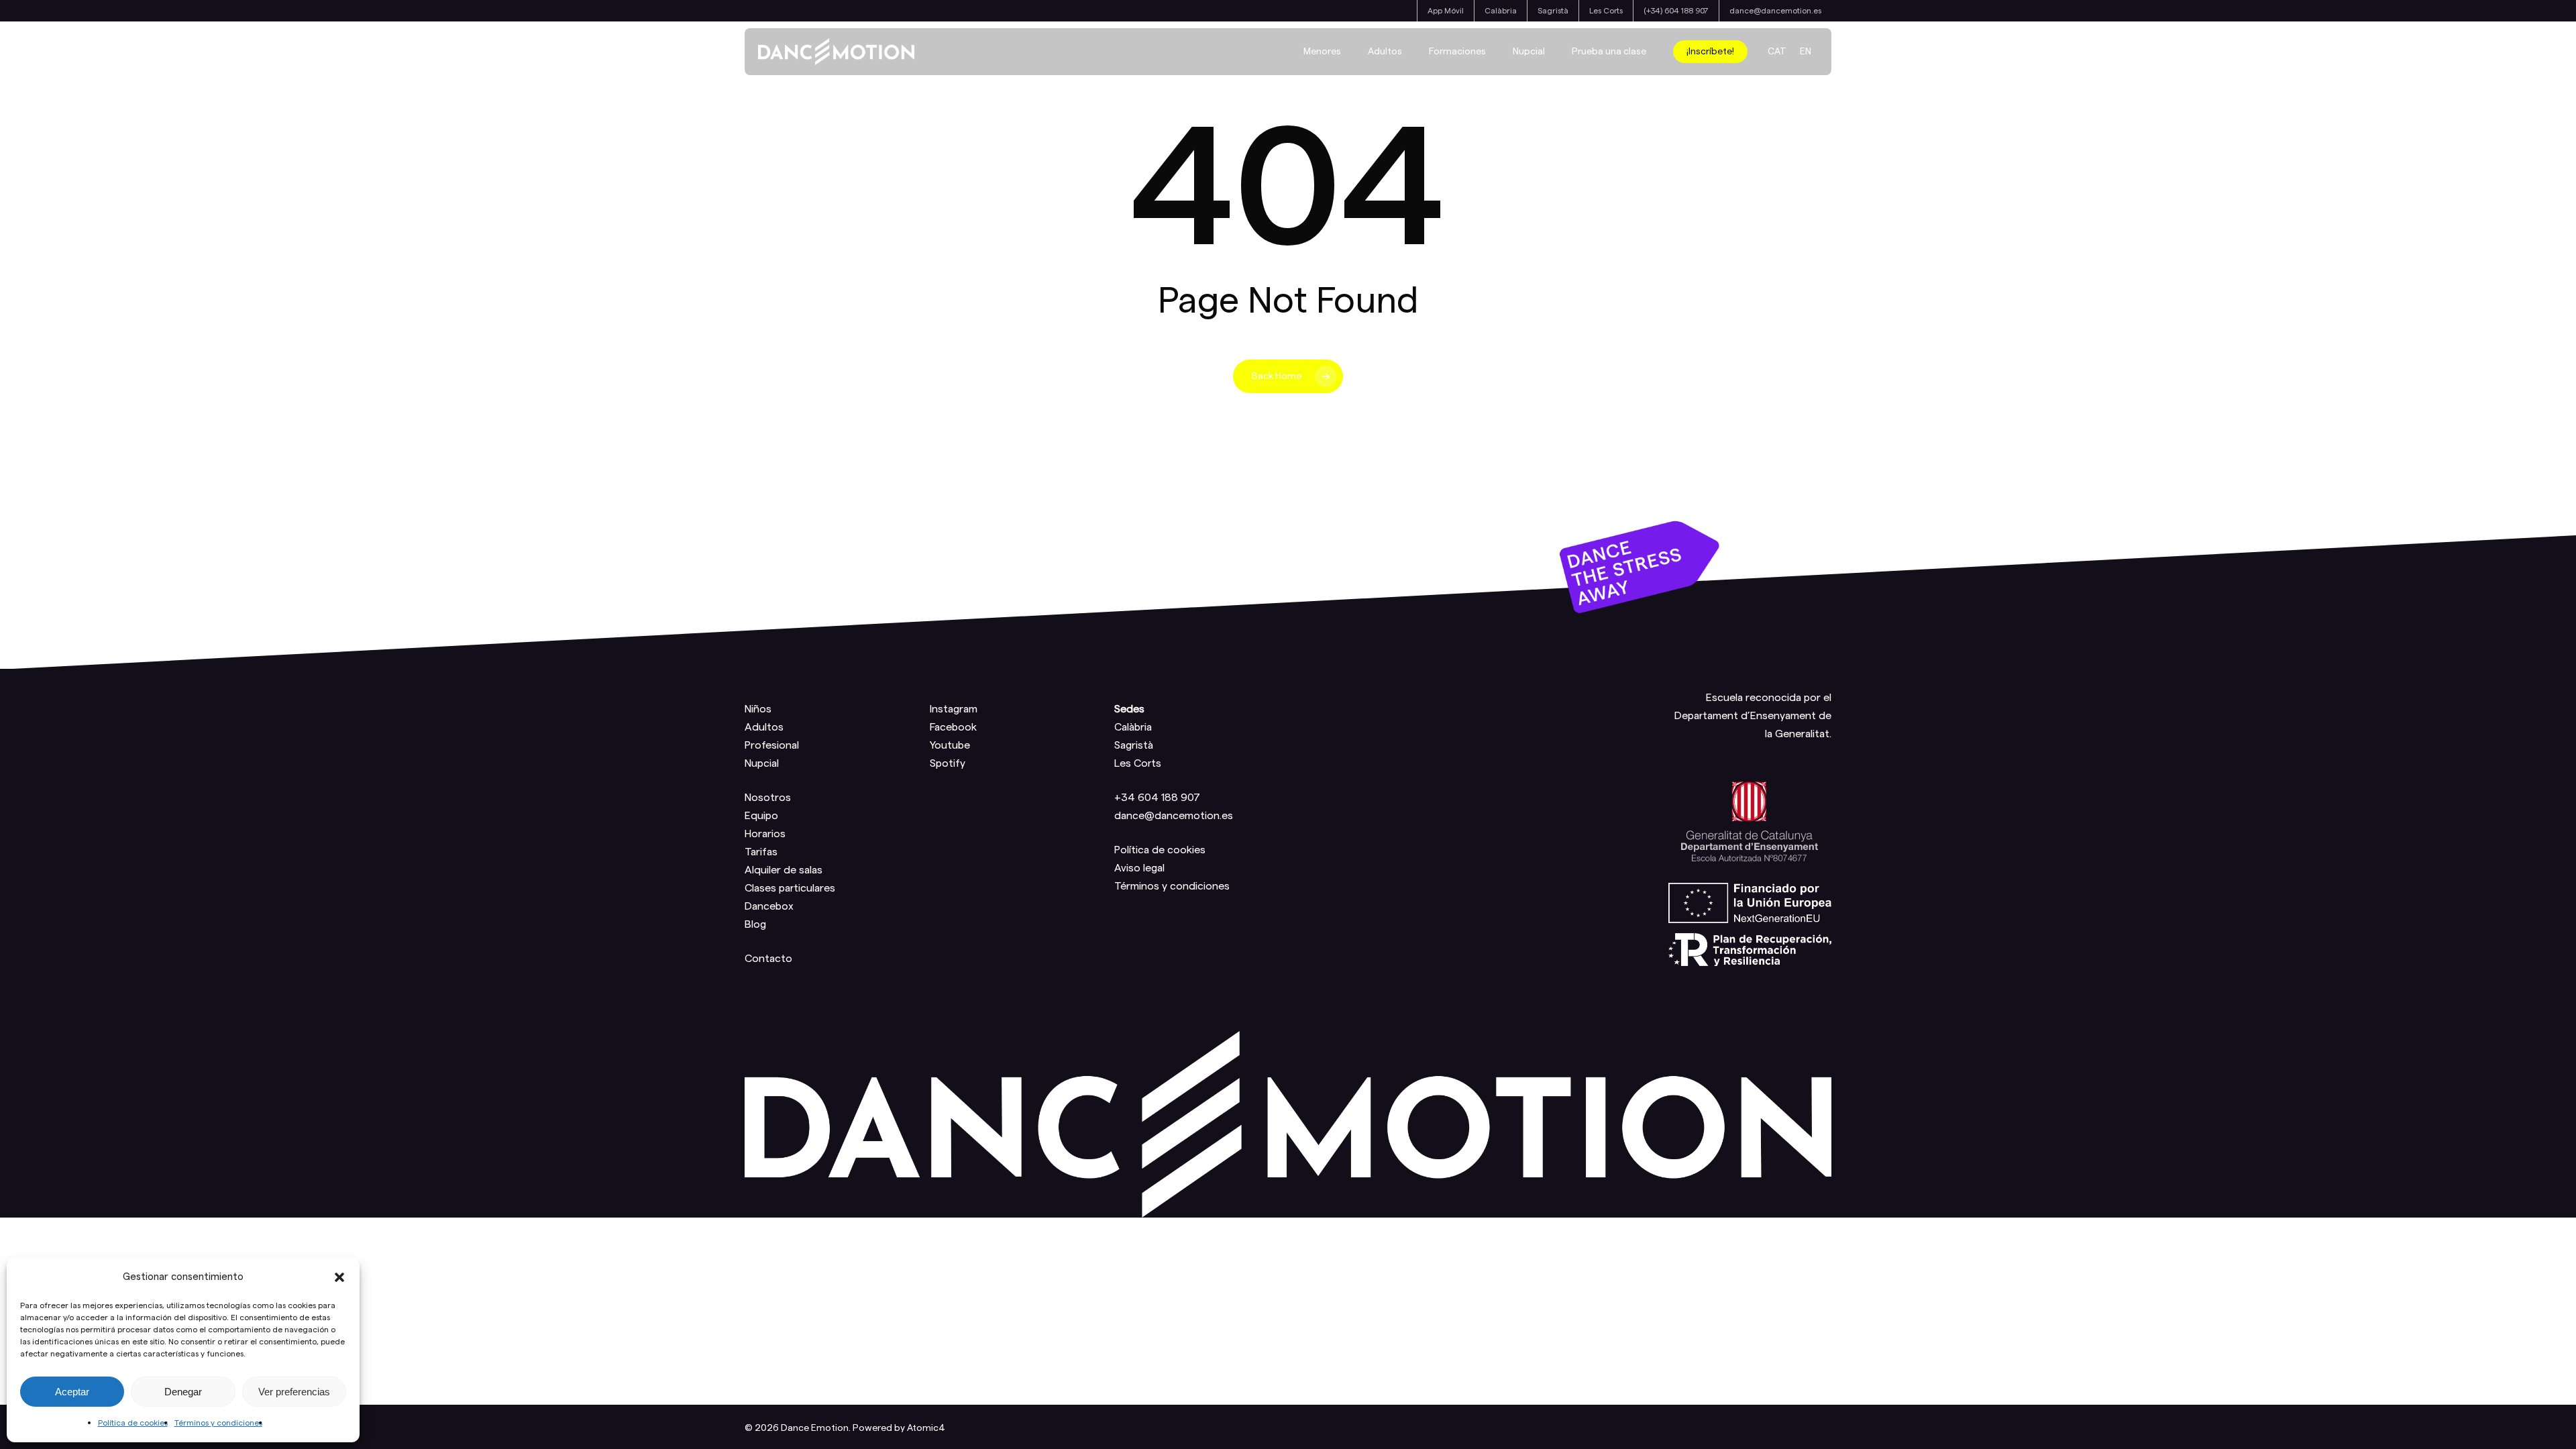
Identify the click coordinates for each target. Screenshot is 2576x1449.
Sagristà (1134, 745)
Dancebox (769, 906)
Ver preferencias (294, 1392)
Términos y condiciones (218, 1423)
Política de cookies (133, 1423)
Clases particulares (790, 888)
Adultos (764, 727)
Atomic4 (926, 1428)
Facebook (953, 727)
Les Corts (1138, 763)
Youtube (950, 745)
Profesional (772, 745)
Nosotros (768, 798)
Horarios (765, 834)
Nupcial (762, 763)
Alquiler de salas (784, 870)
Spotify (948, 763)
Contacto (768, 959)
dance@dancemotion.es (1174, 816)
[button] (339, 1277)
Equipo (761, 816)
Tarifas (761, 852)
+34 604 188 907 (1157, 798)
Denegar (183, 1392)
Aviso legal (1139, 868)
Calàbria (1133, 727)
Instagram (954, 709)
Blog (755, 924)
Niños (758, 709)
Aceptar (72, 1392)
